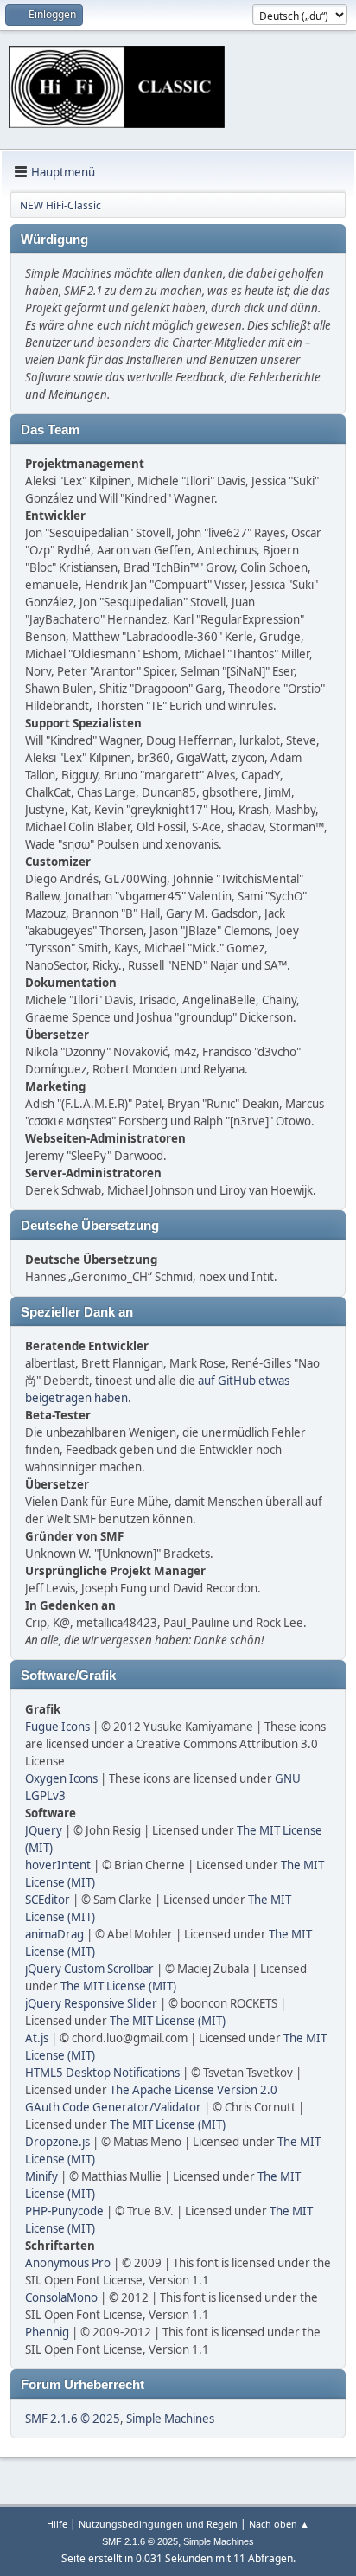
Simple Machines (170, 2419)
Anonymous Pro (68, 2263)
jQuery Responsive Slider (91, 2003)
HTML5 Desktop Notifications (102, 2073)
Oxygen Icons (61, 1778)
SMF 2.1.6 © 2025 (73, 2419)
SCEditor (48, 1900)
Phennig (47, 2332)
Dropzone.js (57, 2142)
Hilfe (57, 2524)
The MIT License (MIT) (118, 1986)
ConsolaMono (61, 2297)
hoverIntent (58, 1865)
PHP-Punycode (64, 2211)
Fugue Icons (57, 1727)
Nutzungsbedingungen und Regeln (158, 2524)
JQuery (44, 1830)
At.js (37, 2038)
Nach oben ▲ (279, 2524)
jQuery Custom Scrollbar (89, 1969)
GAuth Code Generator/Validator (113, 2107)
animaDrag (54, 1934)
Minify (41, 2176)
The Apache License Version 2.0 (194, 2090)
